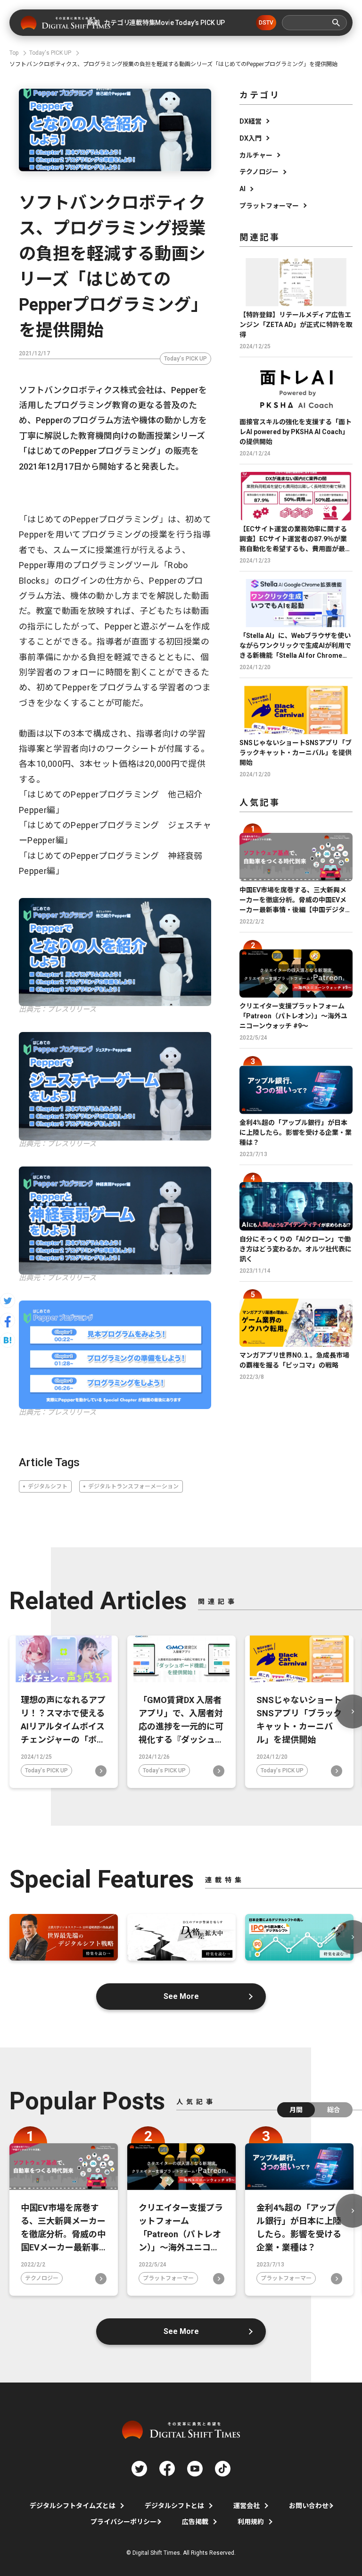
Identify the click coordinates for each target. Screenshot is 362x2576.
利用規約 (251, 2522)
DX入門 (251, 138)
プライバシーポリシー (123, 2522)
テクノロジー (259, 172)
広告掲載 (195, 2522)
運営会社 (247, 2506)
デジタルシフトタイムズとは (73, 2506)
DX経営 (251, 121)
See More (181, 1996)
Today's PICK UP (185, 359)
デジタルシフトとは (174, 2506)
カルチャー (256, 155)
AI (243, 189)
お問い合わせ (309, 2506)
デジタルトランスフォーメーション (133, 1486)
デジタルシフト (48, 1486)
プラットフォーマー (269, 206)
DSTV (266, 23)
